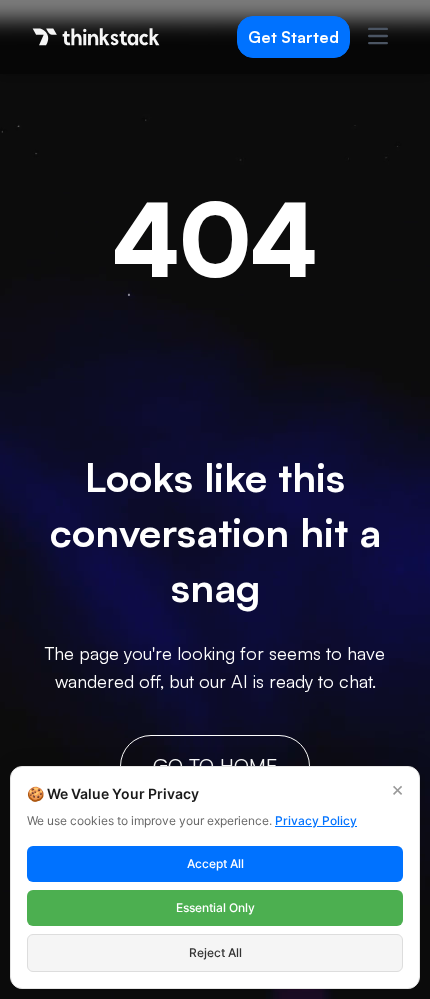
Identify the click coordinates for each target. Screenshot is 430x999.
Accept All (215, 863)
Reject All (215, 952)
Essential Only (215, 907)
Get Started (293, 37)
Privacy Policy (316, 820)
